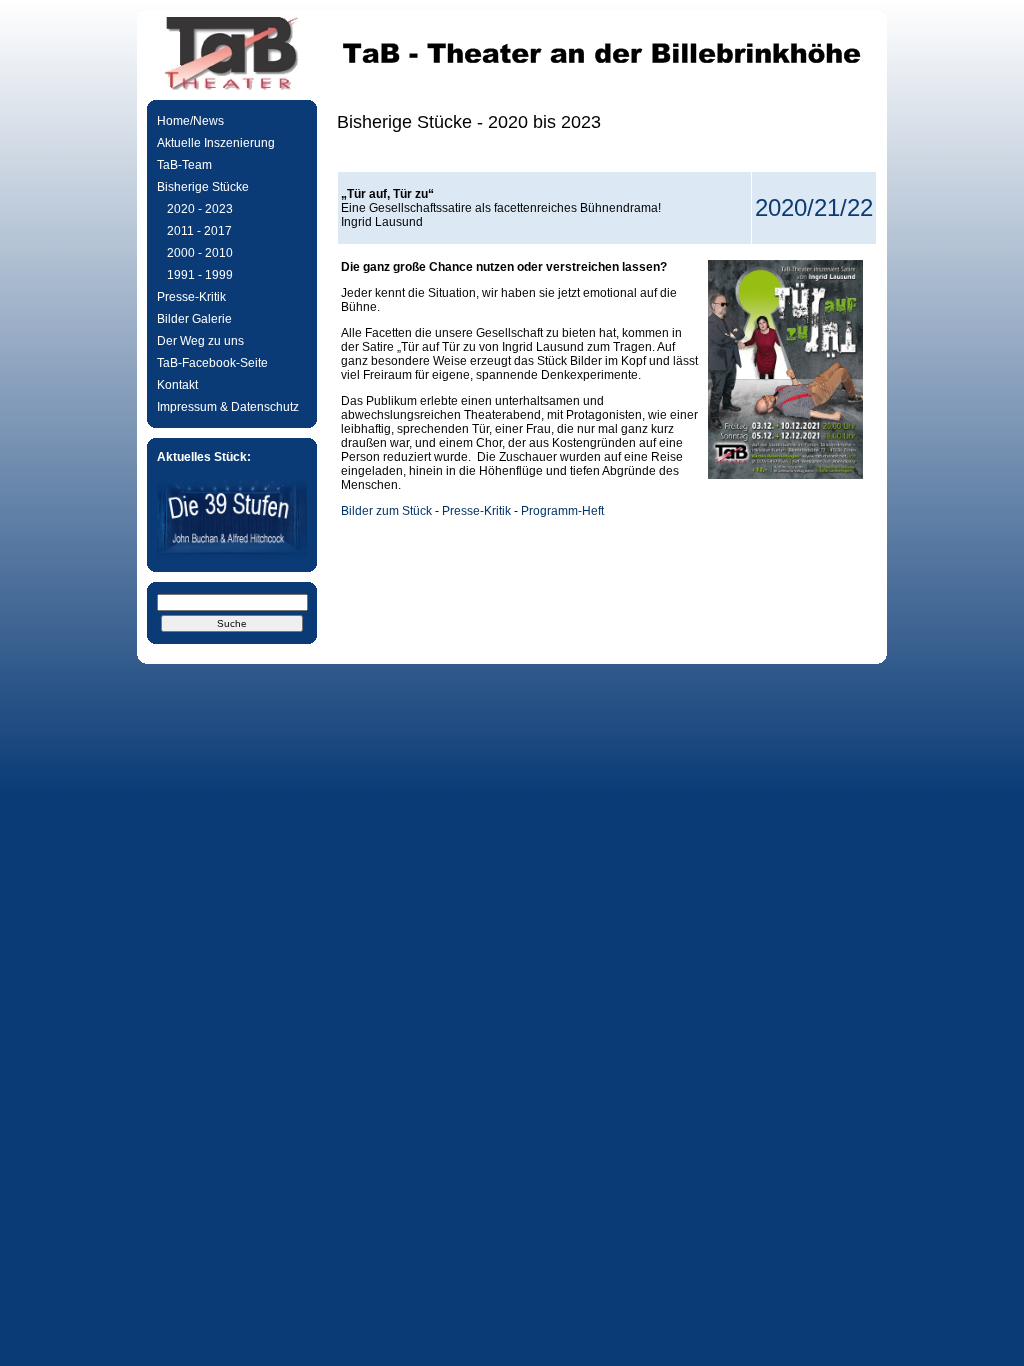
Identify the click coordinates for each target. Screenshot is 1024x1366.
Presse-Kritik (191, 297)
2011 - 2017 (199, 231)
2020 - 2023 (200, 209)
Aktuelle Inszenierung (216, 143)
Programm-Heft (562, 511)
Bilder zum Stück (386, 511)
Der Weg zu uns (200, 341)
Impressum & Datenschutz (228, 407)
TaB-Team (184, 165)
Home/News (190, 121)
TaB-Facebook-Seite (212, 363)
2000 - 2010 (200, 253)
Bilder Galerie (194, 319)
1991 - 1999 (200, 275)
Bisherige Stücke (203, 187)
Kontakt (177, 385)
